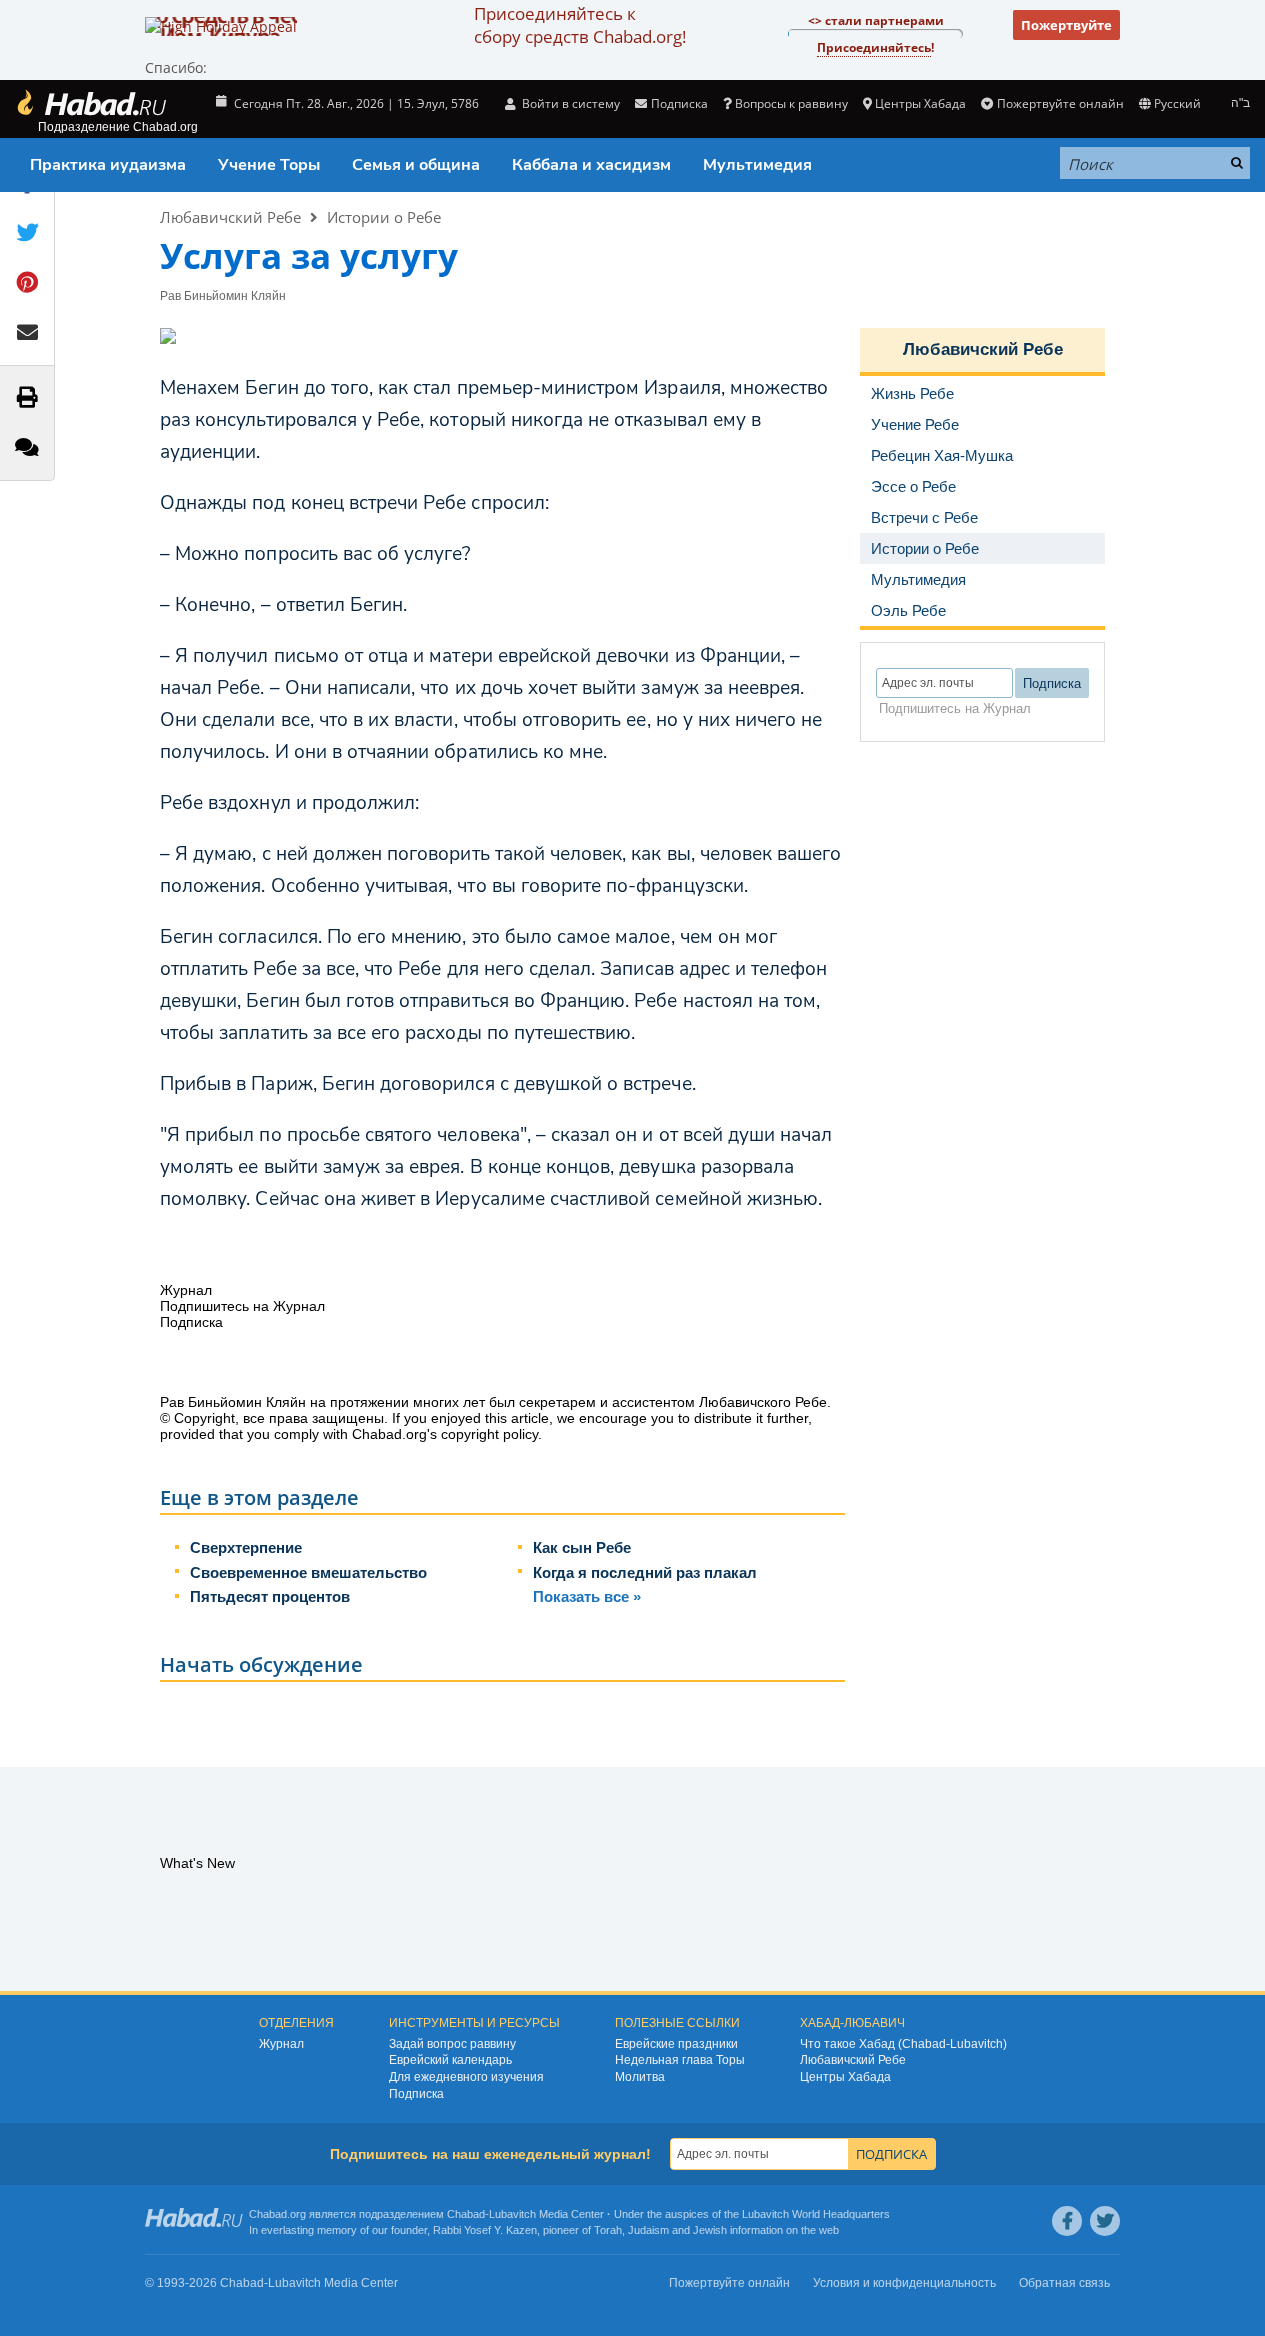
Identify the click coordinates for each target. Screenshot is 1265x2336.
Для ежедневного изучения (466, 2077)
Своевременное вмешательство (308, 1572)
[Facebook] (1067, 2221)
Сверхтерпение (246, 1547)
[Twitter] (1105, 2221)
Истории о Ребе (384, 217)
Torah (608, 2230)
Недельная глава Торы (680, 2060)
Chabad (466, 2214)
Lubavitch (512, 2214)
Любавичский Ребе (230, 217)
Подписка (416, 2094)
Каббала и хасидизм (591, 165)
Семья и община (416, 165)
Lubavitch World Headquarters (816, 2214)
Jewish (710, 2230)
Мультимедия (757, 165)
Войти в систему (569, 103)
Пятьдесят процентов (270, 1596)
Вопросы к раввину (791, 103)
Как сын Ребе (582, 1547)
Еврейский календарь (450, 2060)
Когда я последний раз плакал (645, 1572)
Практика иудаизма (108, 165)
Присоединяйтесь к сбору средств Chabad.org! (580, 25)
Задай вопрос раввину (452, 2044)
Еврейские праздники (676, 2044)
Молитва (640, 2077)
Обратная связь (1064, 2283)
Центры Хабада (845, 2077)
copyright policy (489, 1434)
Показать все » (587, 1596)
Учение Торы (269, 165)
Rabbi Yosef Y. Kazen (485, 2230)
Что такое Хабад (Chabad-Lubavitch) (903, 2044)
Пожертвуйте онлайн (1060, 103)
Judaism (648, 2230)
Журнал (281, 2044)
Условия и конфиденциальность (904, 2283)
